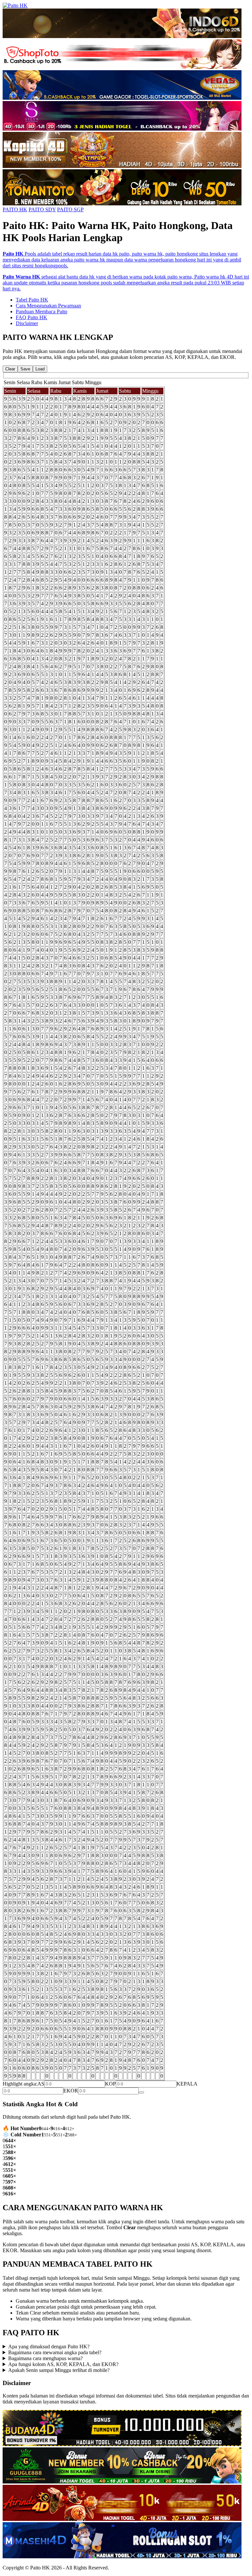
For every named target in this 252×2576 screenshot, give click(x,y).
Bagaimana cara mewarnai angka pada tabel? (55, 2352)
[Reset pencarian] (141, 2092)
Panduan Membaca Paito (42, 312)
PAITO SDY (42, 209)
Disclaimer (27, 323)
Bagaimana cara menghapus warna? (45, 2358)
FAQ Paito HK (31, 317)
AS (41, 2084)
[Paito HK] (15, 5)
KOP (110, 2084)
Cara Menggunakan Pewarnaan (48, 306)
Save (25, 369)
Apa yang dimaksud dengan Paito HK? (49, 2347)
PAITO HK (15, 209)
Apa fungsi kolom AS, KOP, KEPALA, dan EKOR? (63, 2364)
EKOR (71, 2091)
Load (40, 369)
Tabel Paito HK (32, 300)
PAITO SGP (70, 209)
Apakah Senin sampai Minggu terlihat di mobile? (59, 2370)
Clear (10, 369)
